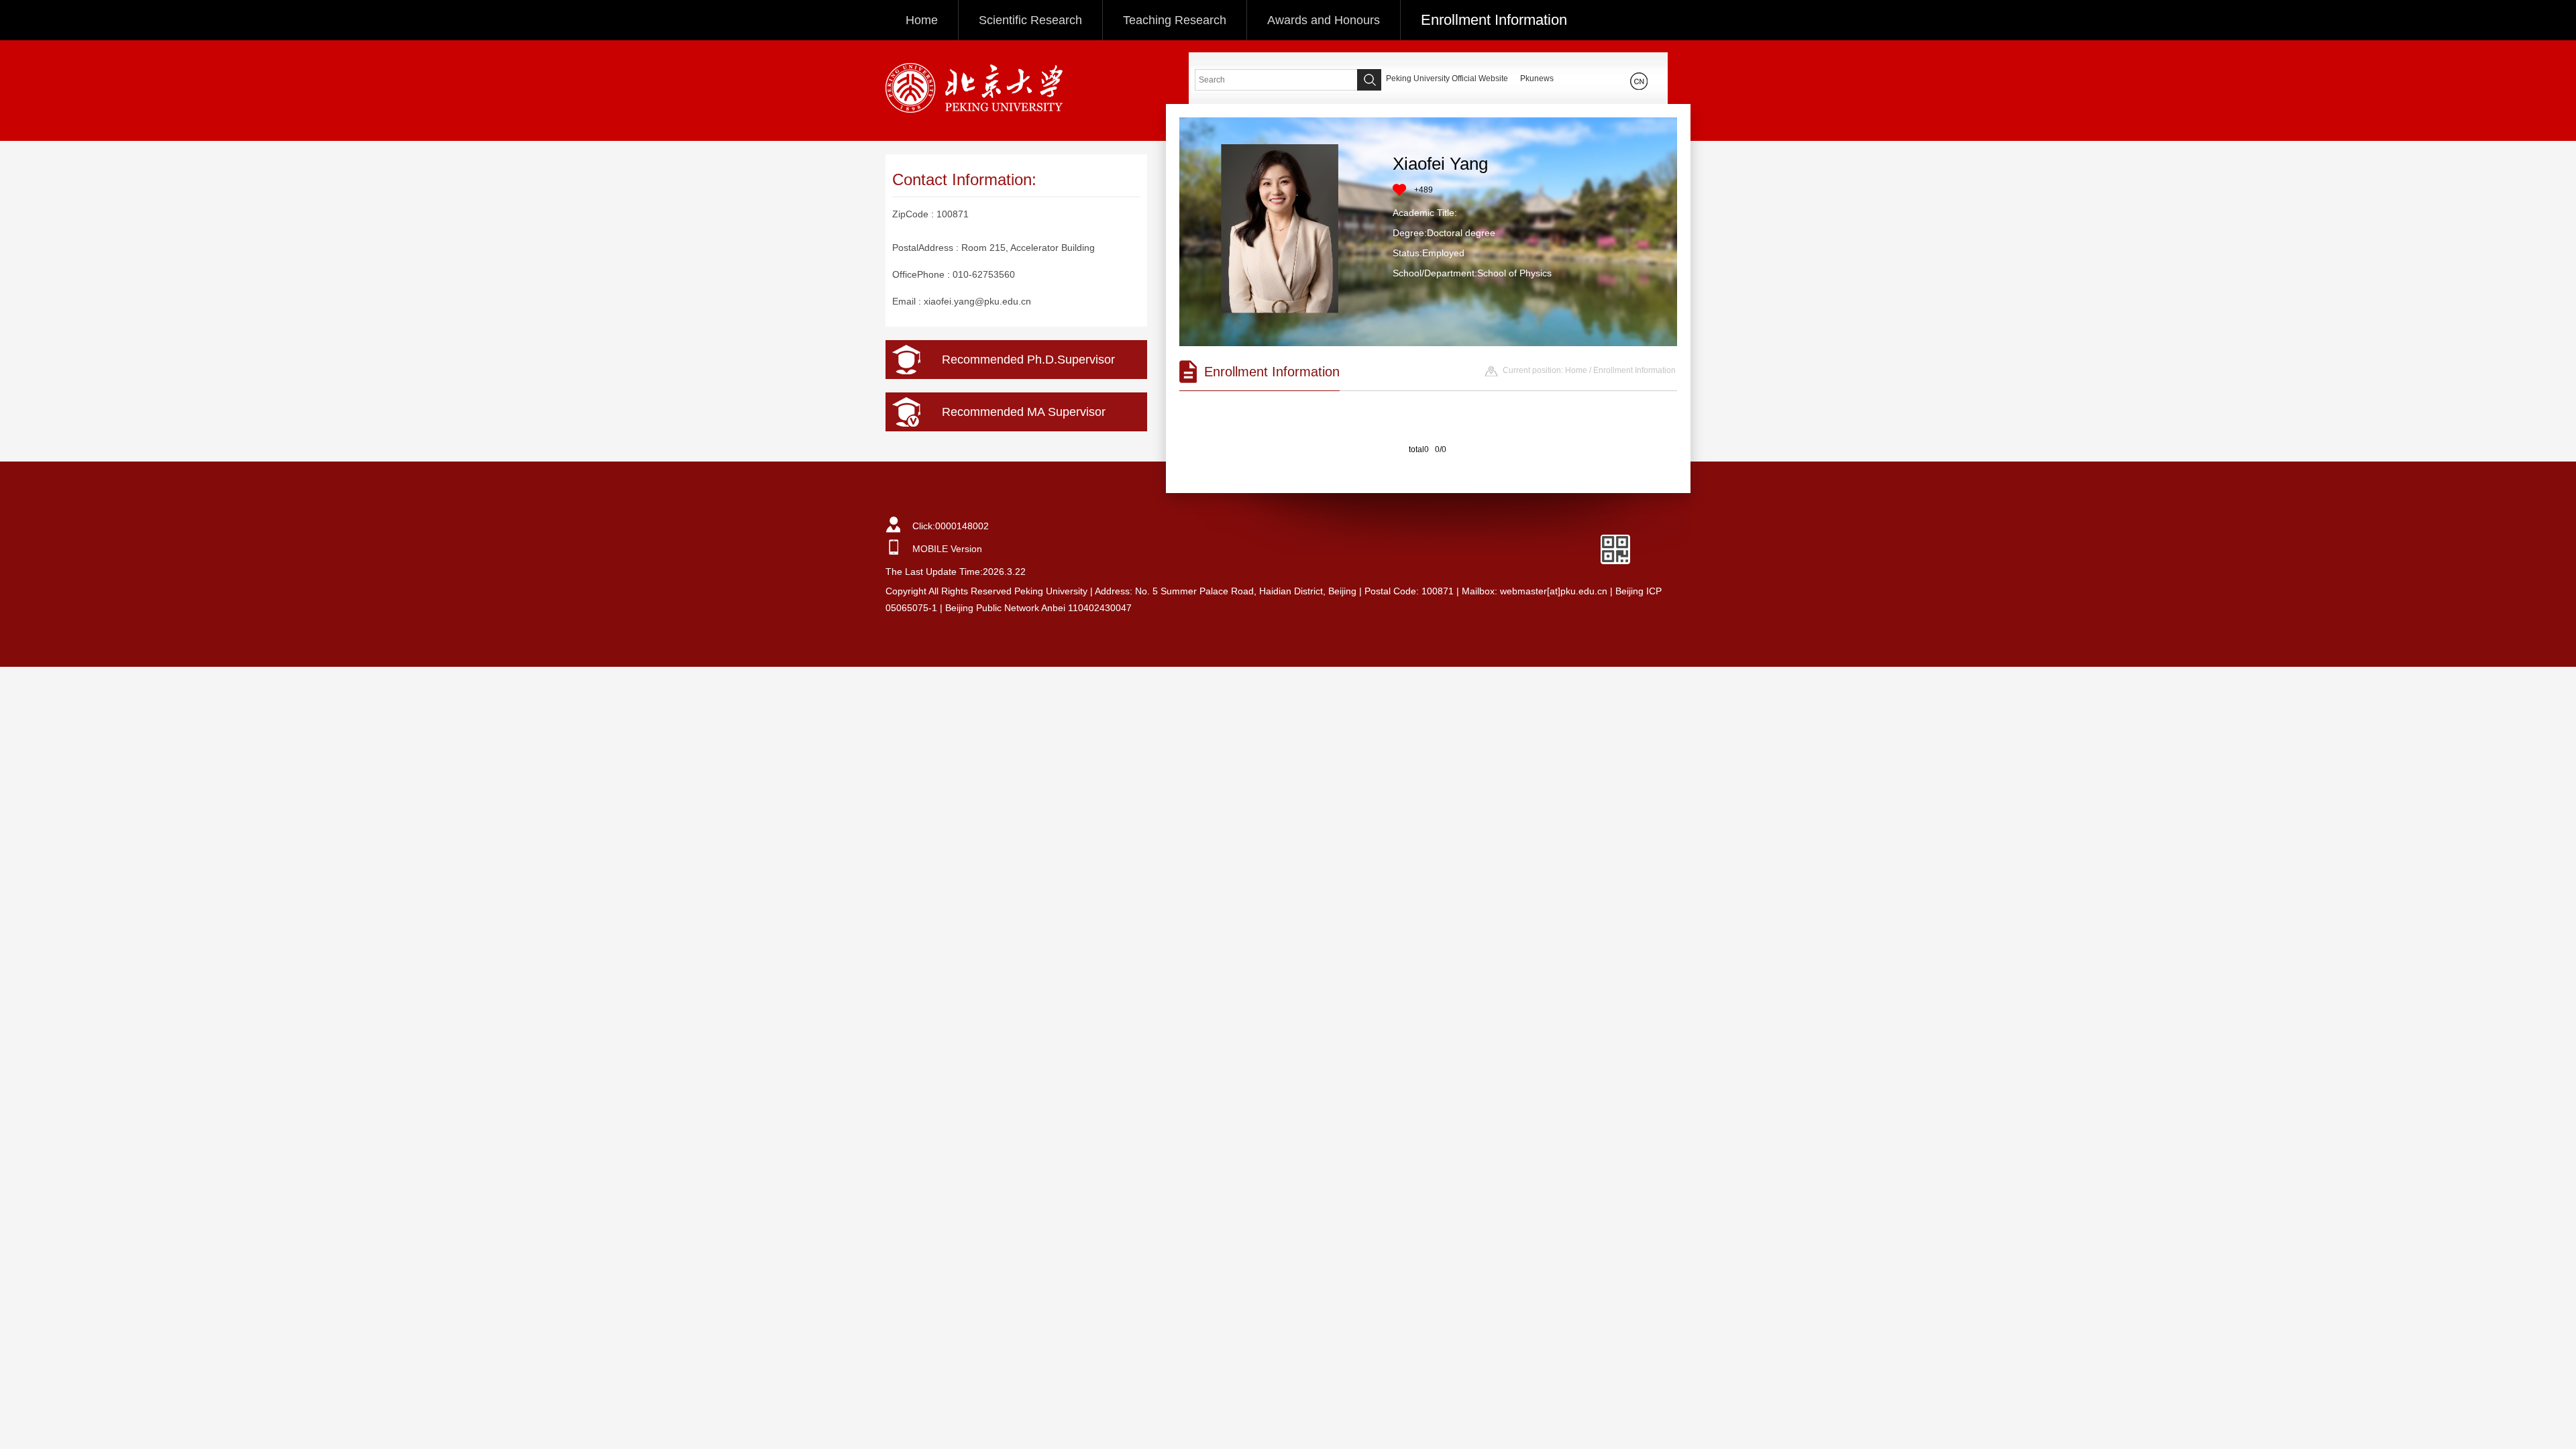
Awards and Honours (1324, 20)
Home (922, 20)
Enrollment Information (1494, 20)
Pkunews (1537, 78)
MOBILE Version (947, 549)
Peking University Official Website (1447, 78)
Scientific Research (1030, 20)
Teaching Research (1175, 20)
